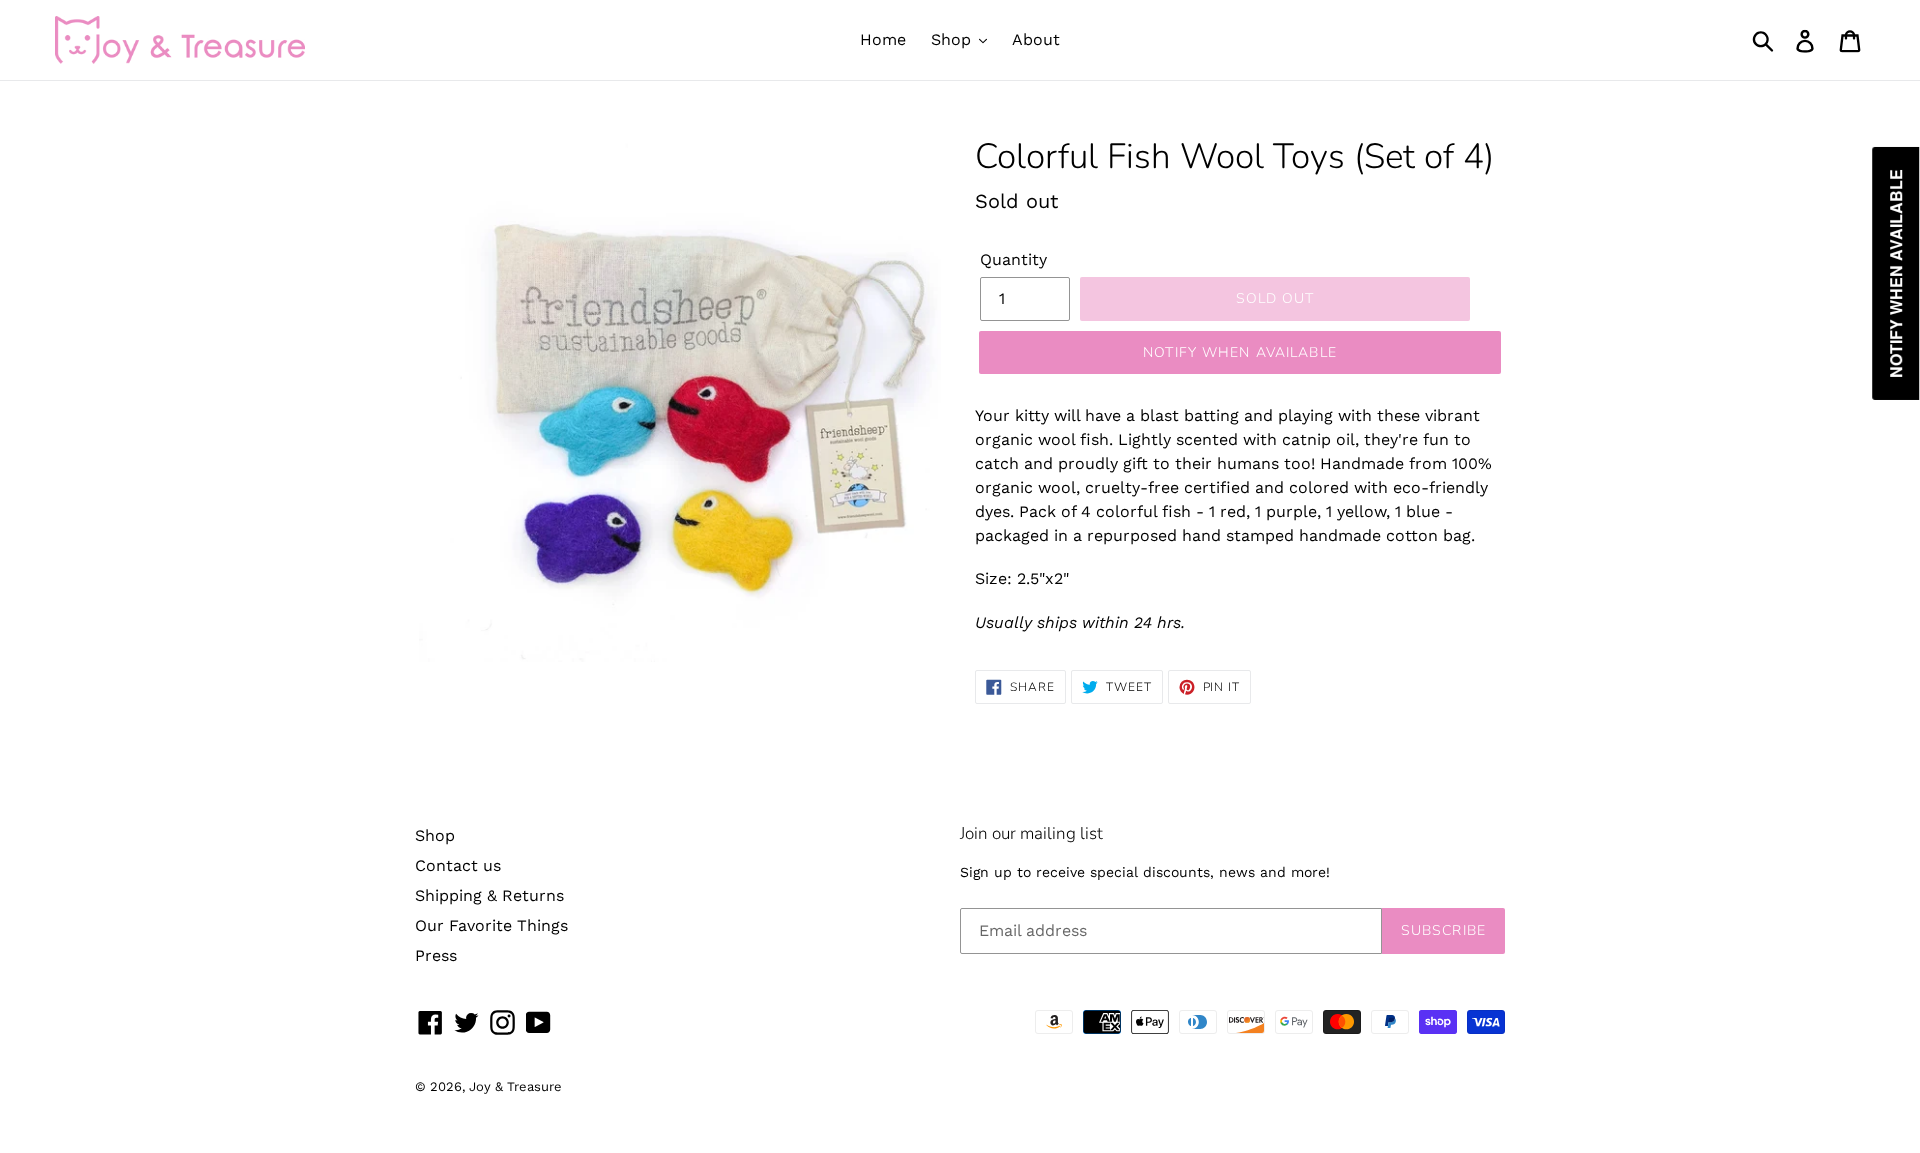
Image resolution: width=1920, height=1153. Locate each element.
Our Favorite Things (491, 925)
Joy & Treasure (515, 1086)
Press (436, 955)
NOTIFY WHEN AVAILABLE (1240, 352)
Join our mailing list (1031, 834)
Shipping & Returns (489, 895)
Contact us (458, 865)
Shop (435, 835)
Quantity (1013, 259)
